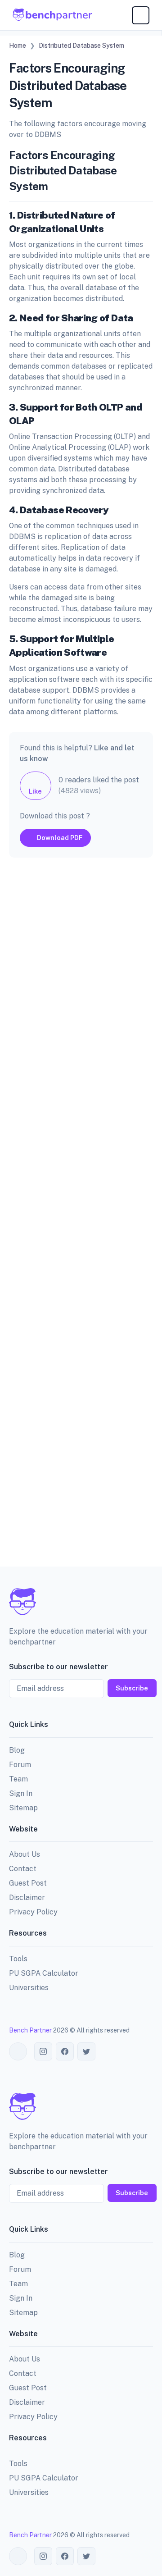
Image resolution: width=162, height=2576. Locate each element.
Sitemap (23, 1808)
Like (35, 791)
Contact (23, 1869)
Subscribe (132, 1688)
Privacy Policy (33, 1912)
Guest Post (28, 1883)
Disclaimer (27, 1898)
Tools (18, 1959)
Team (18, 1779)
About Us (25, 1854)
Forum (20, 1765)
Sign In (21, 1793)
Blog (17, 1750)
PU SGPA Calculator (44, 1973)
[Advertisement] (81, 1219)
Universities (29, 1988)
